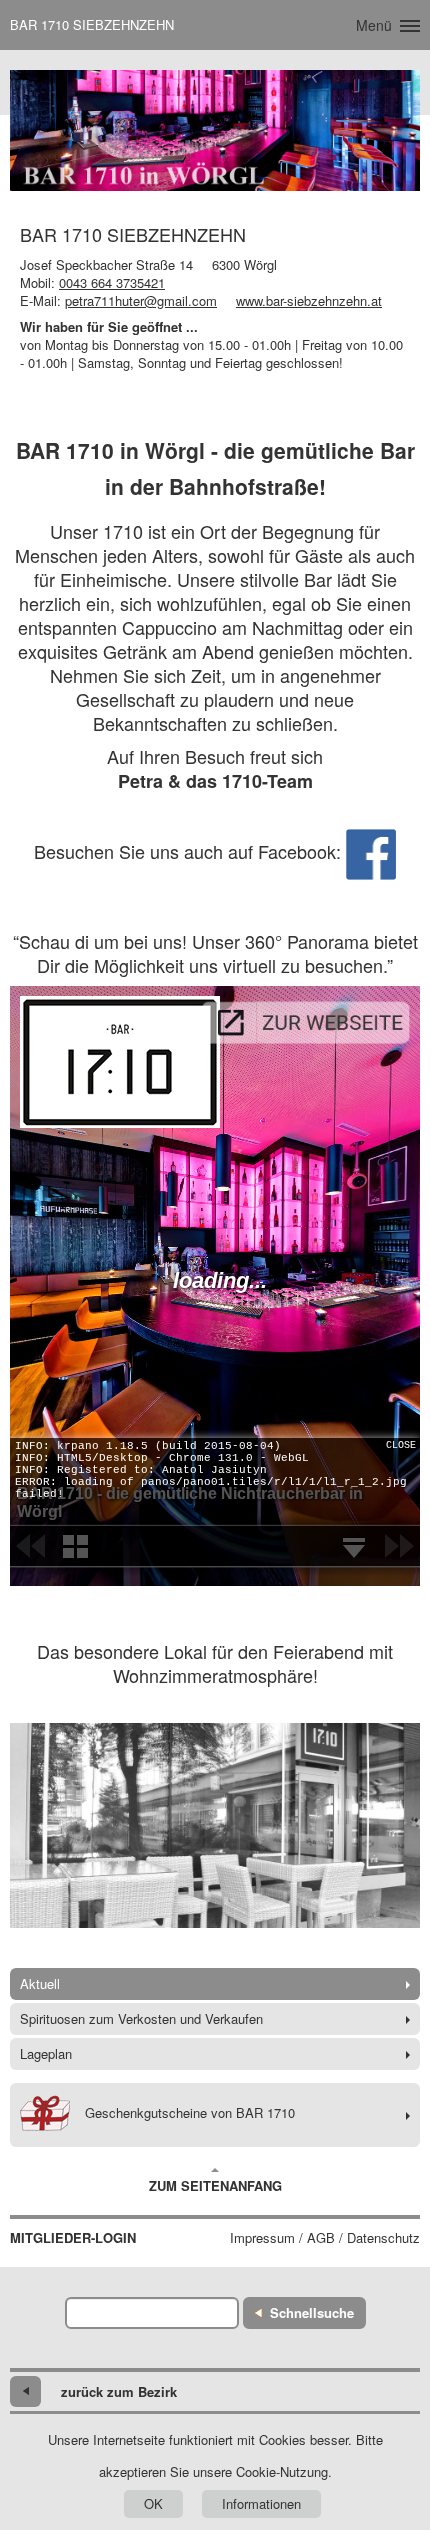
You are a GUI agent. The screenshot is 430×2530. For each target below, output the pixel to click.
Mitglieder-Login (73, 2238)
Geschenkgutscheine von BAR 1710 (190, 2112)
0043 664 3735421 (112, 282)
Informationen (261, 2503)
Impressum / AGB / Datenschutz (325, 2238)
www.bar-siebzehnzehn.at (309, 300)
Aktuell (40, 1983)
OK (153, 2503)
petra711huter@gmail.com (141, 300)
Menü (374, 25)
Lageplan (46, 2053)
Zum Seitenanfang (215, 2185)
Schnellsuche (312, 2312)
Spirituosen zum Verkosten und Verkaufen (141, 2018)
